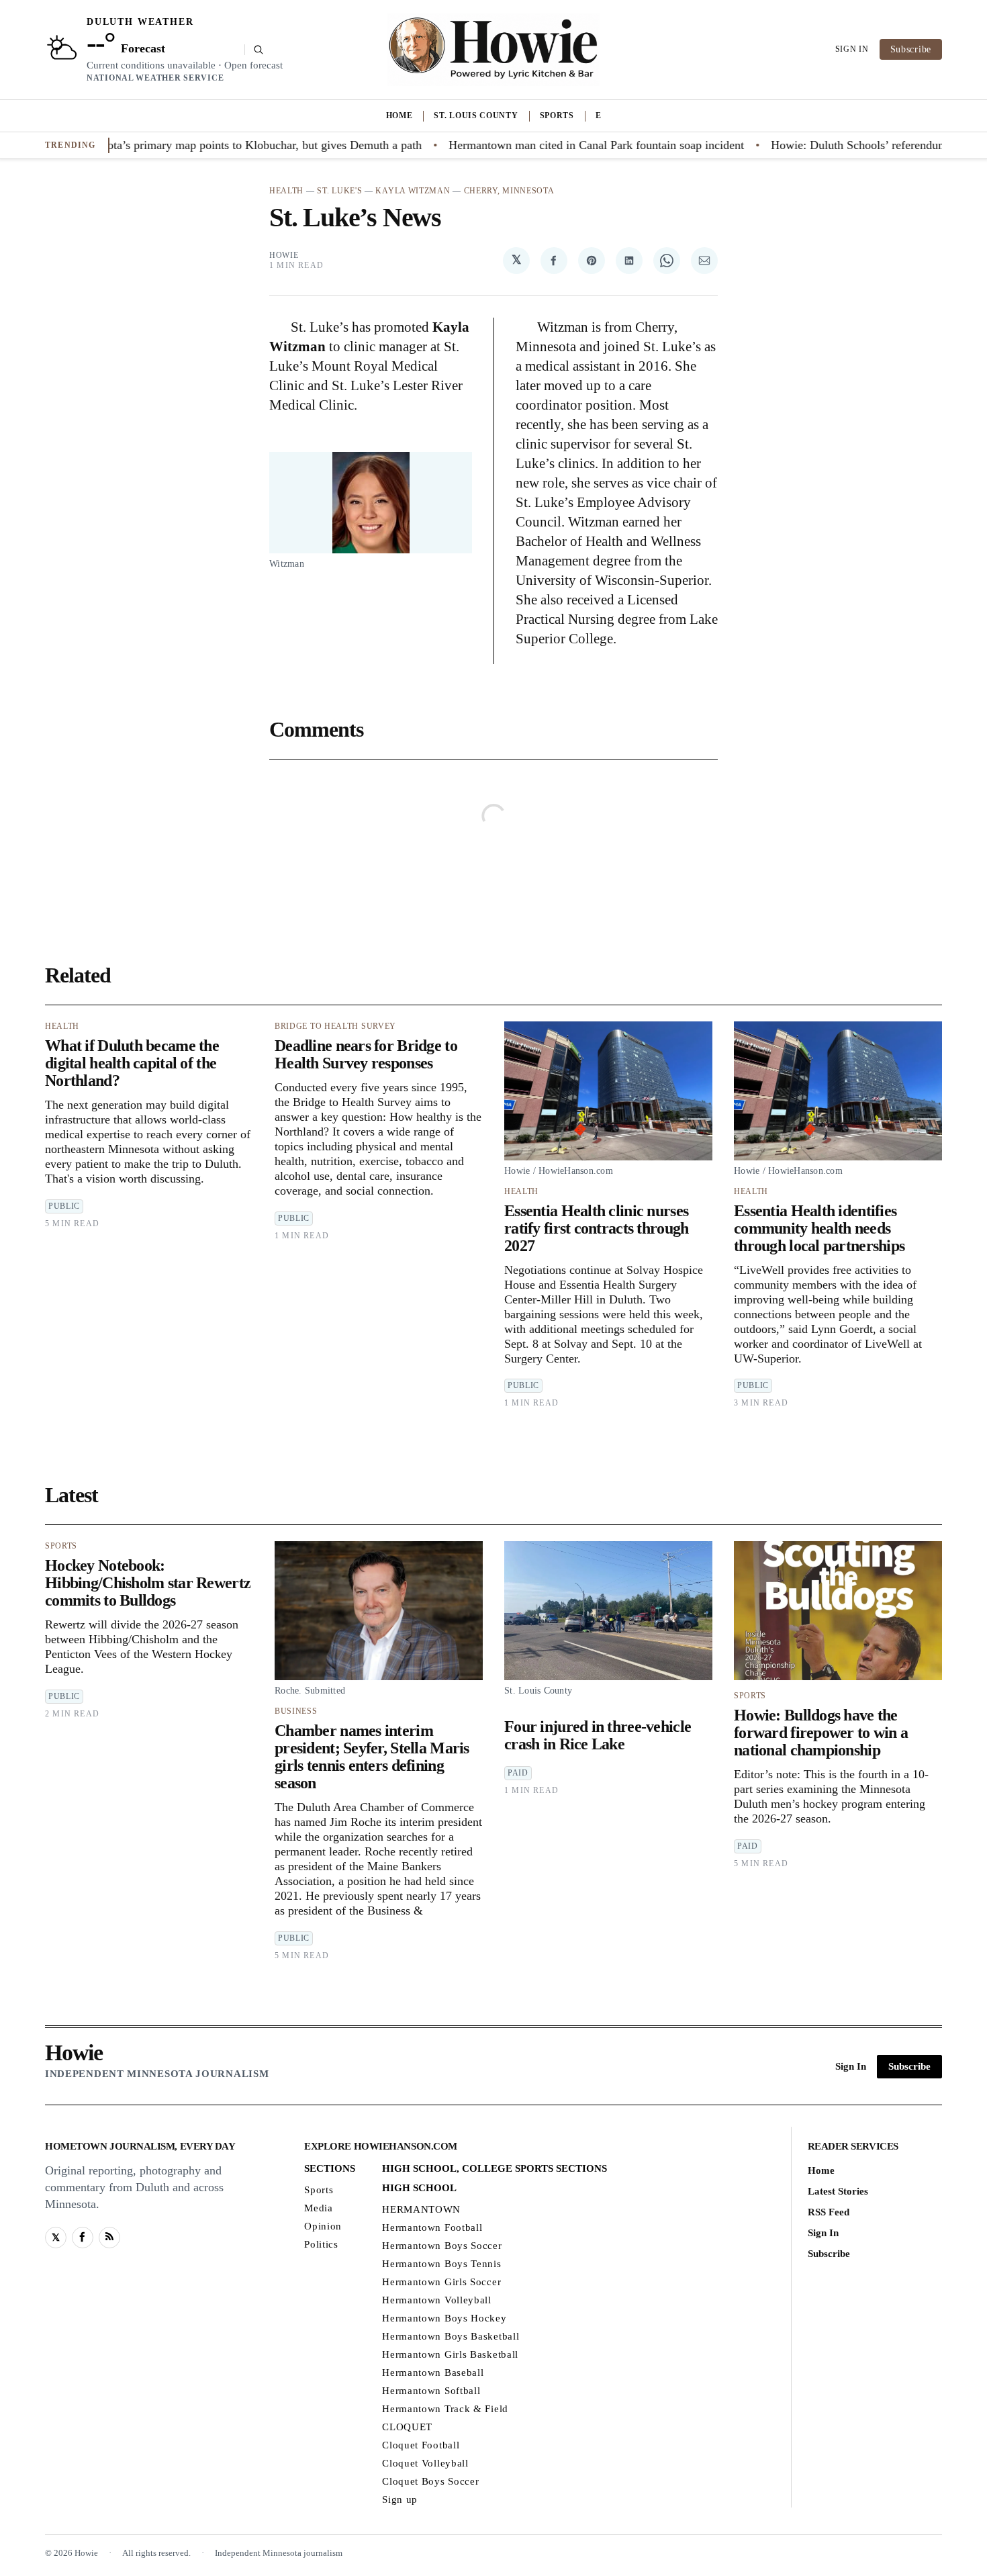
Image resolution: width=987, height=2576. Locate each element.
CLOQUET (407, 2426)
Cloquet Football (421, 2444)
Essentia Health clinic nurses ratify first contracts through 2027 (596, 1228)
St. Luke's (339, 191)
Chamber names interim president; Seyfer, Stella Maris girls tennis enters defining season (372, 1757)
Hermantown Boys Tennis (441, 2263)
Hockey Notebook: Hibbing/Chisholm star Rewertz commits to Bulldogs (148, 1583)
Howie (284, 255)
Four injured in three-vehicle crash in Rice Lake (598, 1735)
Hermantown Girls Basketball (450, 2354)
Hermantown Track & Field (445, 2408)
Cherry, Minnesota (509, 191)
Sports (557, 116)
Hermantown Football (432, 2227)
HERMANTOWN (421, 2209)
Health (286, 191)
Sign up (400, 2499)
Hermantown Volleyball (437, 2299)
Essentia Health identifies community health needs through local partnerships (819, 1228)
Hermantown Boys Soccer (442, 2245)
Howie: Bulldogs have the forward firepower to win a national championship (821, 1733)
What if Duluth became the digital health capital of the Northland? (132, 1063)
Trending (70, 145)
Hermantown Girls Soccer (441, 2281)
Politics (321, 2244)
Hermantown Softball (431, 2390)
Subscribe (911, 49)
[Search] (254, 50)
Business (296, 1711)
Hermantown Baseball (433, 2372)
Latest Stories (838, 2191)
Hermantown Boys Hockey (444, 2317)
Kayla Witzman (413, 191)
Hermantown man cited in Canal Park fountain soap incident (526, 145)
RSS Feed (829, 2211)
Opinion (323, 2225)
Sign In (852, 49)
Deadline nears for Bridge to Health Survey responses (366, 1054)
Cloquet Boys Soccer (430, 2481)
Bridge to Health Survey (335, 1026)
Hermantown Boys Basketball (451, 2336)
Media (319, 2207)
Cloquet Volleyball (425, 2463)
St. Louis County (476, 116)
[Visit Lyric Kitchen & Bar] (493, 50)
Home (399, 116)
